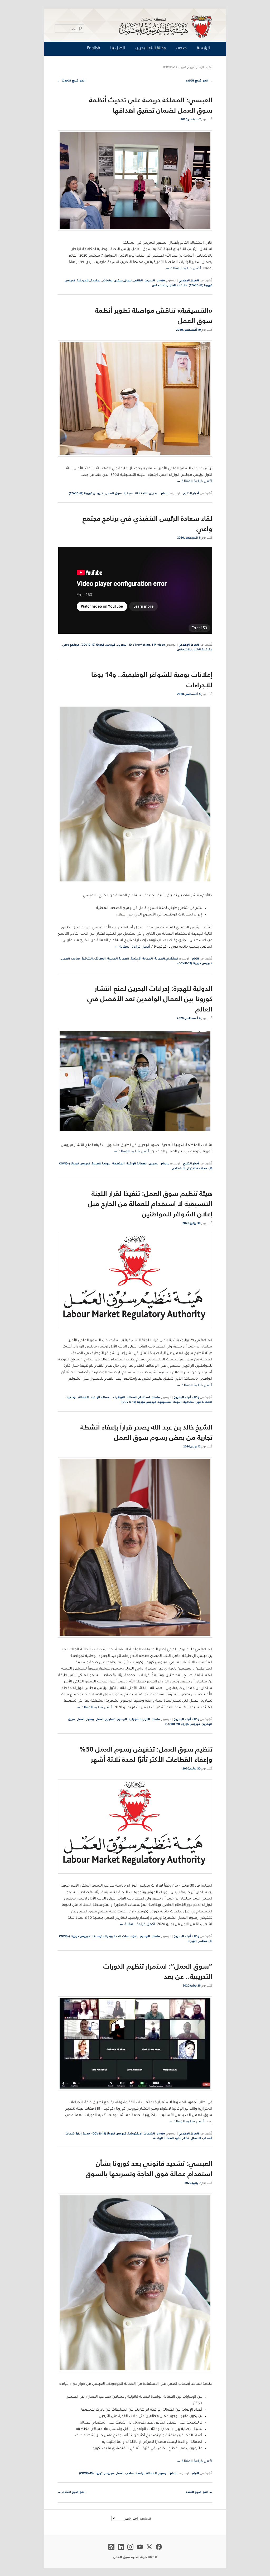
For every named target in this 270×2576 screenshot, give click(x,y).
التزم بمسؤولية (139, 1720)
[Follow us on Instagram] (130, 2551)
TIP (154, 645)
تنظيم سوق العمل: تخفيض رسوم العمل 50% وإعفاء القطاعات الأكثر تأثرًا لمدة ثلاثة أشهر (146, 1754)
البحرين (150, 281)
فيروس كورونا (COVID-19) (86, 494)
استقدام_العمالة (166, 959)
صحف (181, 49)
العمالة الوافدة (137, 1164)
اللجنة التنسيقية (136, 494)
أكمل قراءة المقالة (183, 269)
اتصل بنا (118, 49)
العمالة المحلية (118, 959)
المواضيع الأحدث (72, 81)
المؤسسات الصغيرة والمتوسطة (115, 1937)
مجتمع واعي (71, 645)
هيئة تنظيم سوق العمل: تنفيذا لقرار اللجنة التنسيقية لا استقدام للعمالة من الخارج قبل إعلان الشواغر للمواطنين (150, 1204)
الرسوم (122, 1720)
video (161, 645)
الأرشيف (145, 2519)
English (94, 49)
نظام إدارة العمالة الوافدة (171, 2139)
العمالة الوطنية (78, 1398)
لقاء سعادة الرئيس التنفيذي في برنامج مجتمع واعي (147, 524)
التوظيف (119, 1398)
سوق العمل (114, 494)
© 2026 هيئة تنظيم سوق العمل (135, 2558)
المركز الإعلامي (189, 281)
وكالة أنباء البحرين (151, 49)
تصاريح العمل (105, 1720)
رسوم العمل (85, 1720)
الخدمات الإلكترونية (141, 2134)
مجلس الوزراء (197, 1941)
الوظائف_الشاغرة (94, 959)
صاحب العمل (71, 959)
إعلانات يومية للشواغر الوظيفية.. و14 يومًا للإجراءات (152, 680)
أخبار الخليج (191, 494)
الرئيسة (203, 49)
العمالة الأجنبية (142, 959)
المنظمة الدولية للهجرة (108, 1164)
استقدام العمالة (138, 1398)
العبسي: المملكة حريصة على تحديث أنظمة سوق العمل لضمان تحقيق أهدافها (151, 105)
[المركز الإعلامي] (136, 26)
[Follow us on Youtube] (140, 2551)
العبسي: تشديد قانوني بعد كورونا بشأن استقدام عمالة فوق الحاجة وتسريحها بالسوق (149, 2169)
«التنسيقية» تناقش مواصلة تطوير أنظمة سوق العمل (154, 315)
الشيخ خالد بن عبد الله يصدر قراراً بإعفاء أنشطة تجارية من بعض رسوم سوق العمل (146, 1432)
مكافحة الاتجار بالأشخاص (170, 286)
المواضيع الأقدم (199, 81)
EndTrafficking (140, 645)
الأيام (196, 959)
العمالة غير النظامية (198, 1402)
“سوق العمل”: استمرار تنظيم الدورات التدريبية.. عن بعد (158, 1971)
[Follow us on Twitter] (149, 2551)
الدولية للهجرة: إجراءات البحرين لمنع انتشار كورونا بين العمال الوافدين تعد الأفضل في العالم (150, 999)
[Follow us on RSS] (111, 2551)
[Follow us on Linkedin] (121, 2551)
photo (161, 281)
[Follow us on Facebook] (159, 2551)
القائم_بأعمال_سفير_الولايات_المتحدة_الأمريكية (110, 281)
